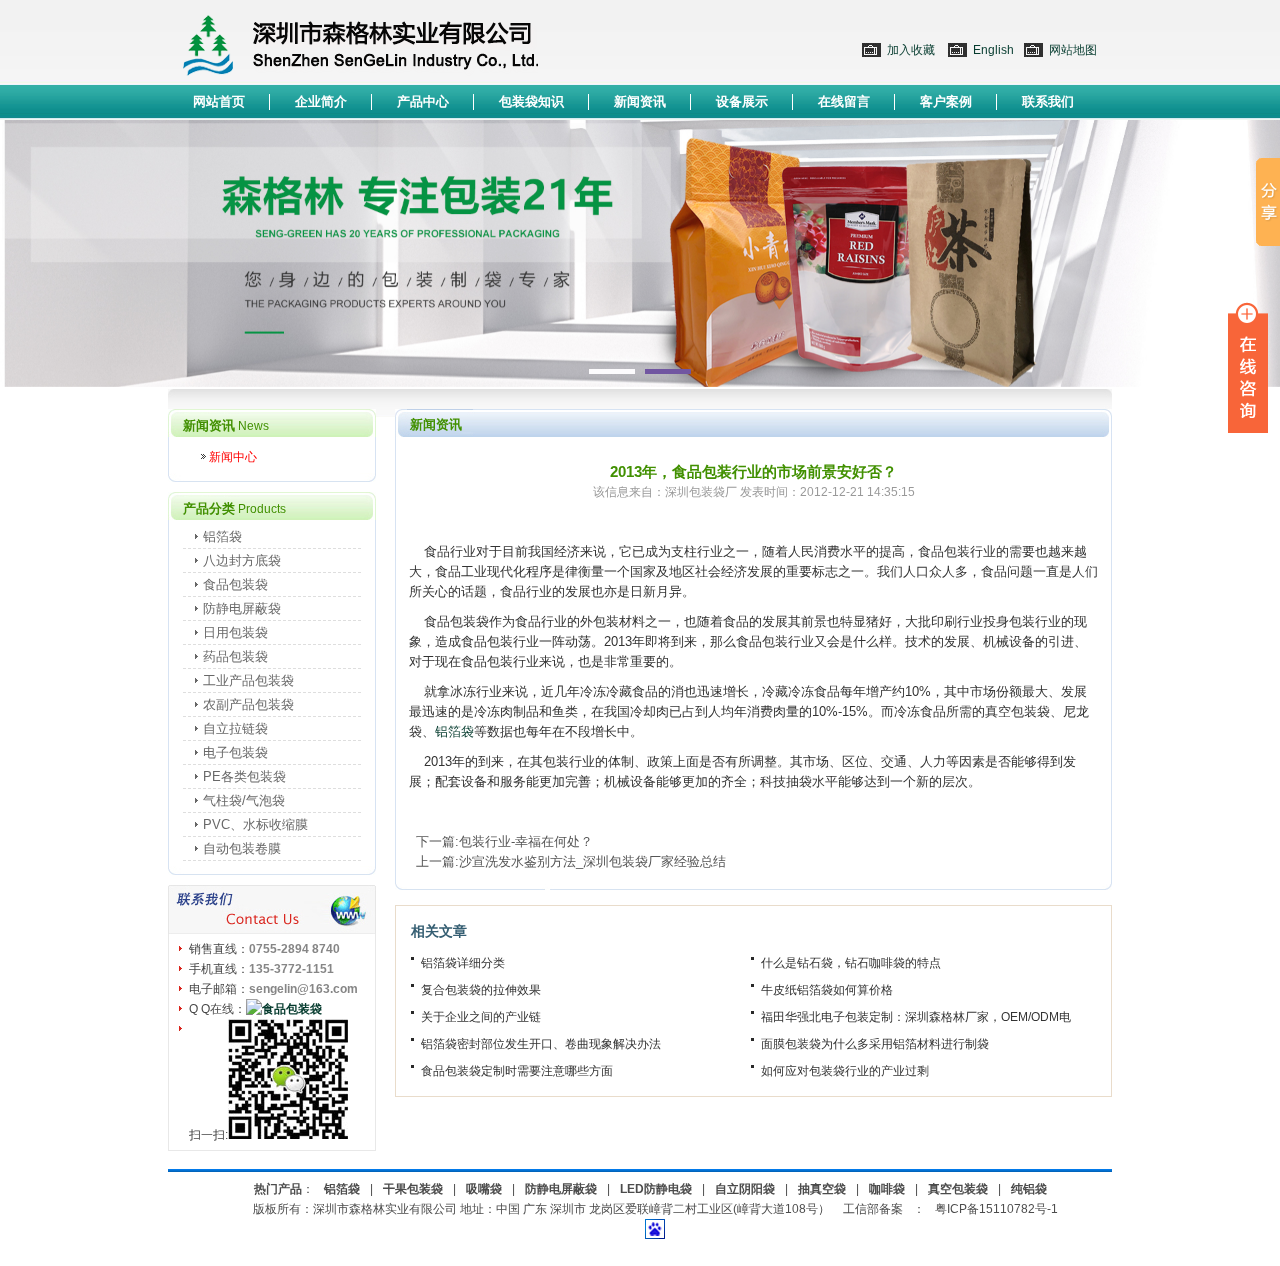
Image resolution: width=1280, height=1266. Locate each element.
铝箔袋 (454, 731)
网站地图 (1073, 50)
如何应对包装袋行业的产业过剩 (845, 1071)
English (993, 50)
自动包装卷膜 (242, 848)
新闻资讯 (640, 101)
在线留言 (844, 101)
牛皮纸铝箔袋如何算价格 (827, 990)
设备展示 (742, 101)
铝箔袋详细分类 (463, 963)
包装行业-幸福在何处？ (526, 841)
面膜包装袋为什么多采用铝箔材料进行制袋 (875, 1044)
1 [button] (612, 371)
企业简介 (321, 101)
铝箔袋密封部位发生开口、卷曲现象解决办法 (541, 1044)
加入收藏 (911, 50)
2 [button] (668, 371)
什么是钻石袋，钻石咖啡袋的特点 (851, 963)
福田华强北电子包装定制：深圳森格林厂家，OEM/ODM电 (916, 1017)
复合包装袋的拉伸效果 (481, 990)
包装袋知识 (531, 101)
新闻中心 (233, 457)
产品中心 (423, 101)
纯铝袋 (1029, 1189)
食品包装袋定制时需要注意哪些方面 (517, 1071)
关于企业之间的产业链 (481, 1017)
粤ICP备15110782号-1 (996, 1209)
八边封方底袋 (242, 560)
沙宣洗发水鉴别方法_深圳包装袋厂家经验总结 (592, 861)
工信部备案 (873, 1209)
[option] (640, 253)
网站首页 (219, 101)
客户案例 (946, 101)
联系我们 (1048, 101)
